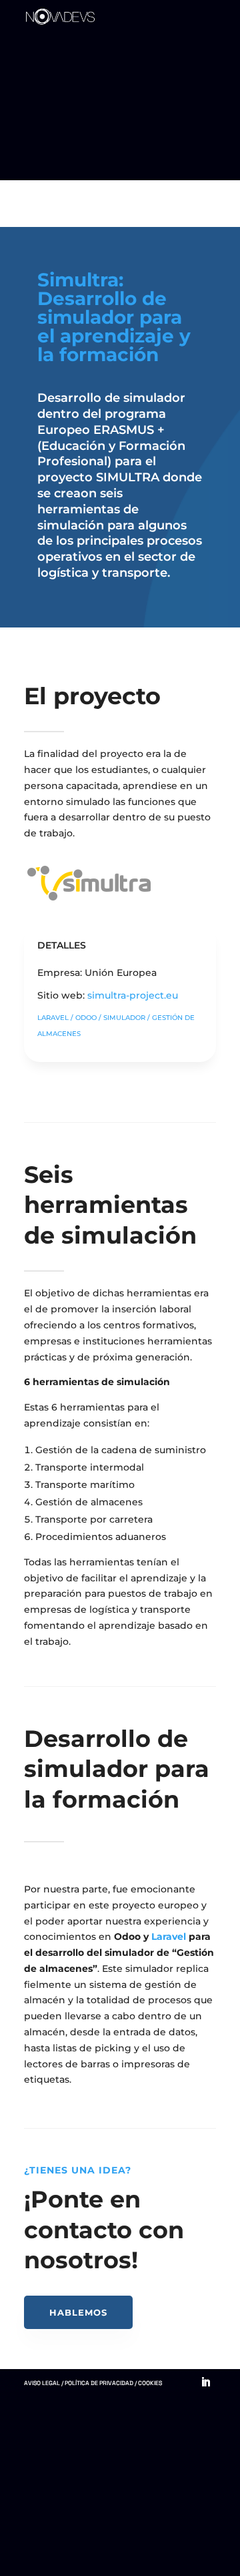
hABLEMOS (78, 2312)
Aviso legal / (44, 2383)
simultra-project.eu (133, 995)
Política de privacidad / (101, 2383)
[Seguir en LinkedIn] (206, 2382)
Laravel (169, 1937)
